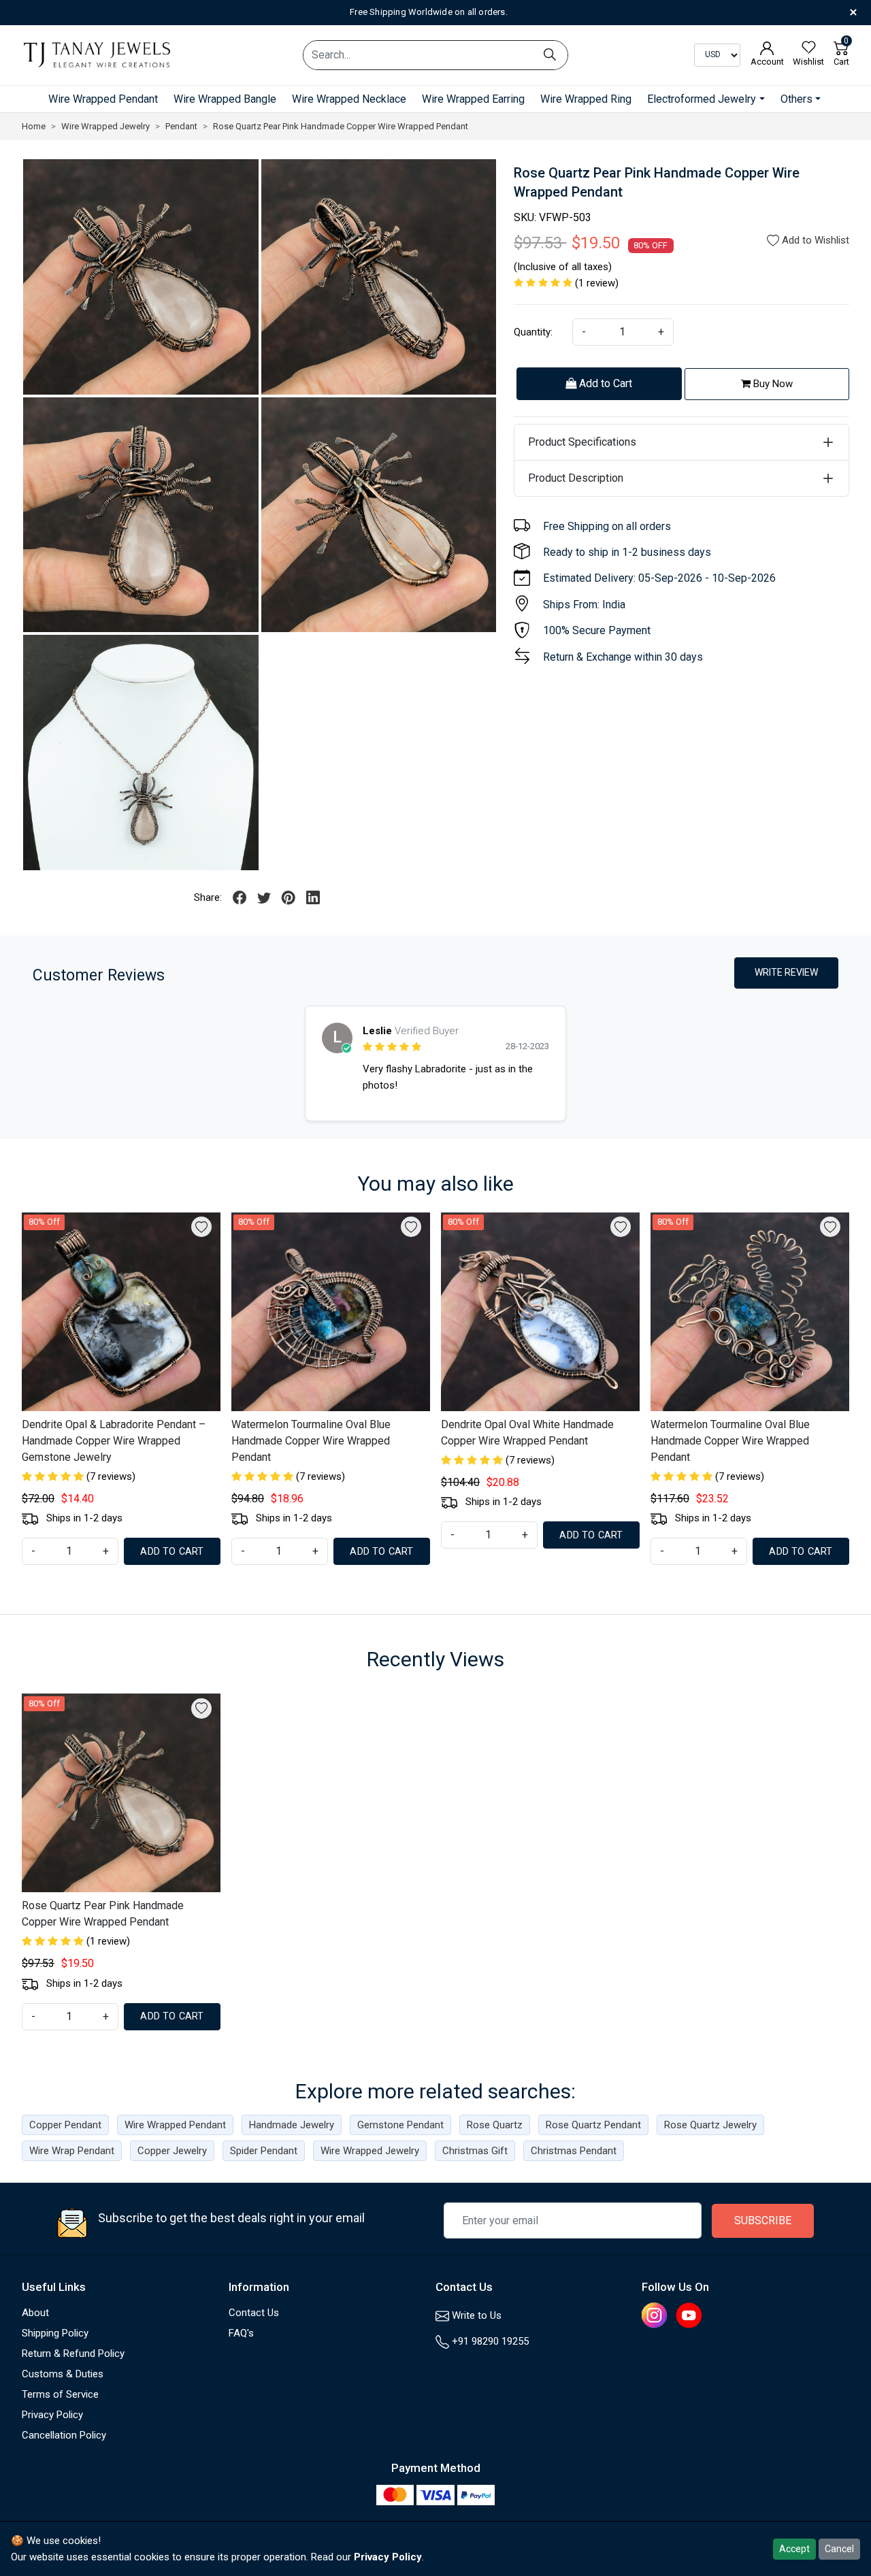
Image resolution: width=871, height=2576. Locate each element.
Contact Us (254, 2313)
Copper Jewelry (172, 2151)
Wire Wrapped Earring (473, 99)
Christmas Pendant (574, 2151)
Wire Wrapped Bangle (225, 99)
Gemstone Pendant (400, 2125)
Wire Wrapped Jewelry (370, 2151)
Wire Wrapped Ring (586, 99)
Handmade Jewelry (292, 2125)
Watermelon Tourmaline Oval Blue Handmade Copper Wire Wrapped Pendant (311, 1441)
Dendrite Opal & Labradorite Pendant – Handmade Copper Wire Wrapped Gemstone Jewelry (114, 1441)
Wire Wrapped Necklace (349, 99)
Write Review (786, 972)
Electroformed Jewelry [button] (702, 99)
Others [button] (796, 99)
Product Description (576, 478)
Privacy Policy (52, 2415)
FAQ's (241, 2333)
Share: (208, 897)
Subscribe (763, 2220)
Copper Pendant (65, 2125)
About (35, 2313)
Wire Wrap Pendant (72, 2151)
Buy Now (772, 384)
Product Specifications (582, 442)
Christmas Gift (475, 2151)
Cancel (839, 2549)
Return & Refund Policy (73, 2354)
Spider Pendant (264, 2151)
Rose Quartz (495, 2125)
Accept (794, 2549)
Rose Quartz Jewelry (710, 2125)
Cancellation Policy (64, 2435)
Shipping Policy (55, 2333)
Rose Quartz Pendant (593, 2125)
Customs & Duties (63, 2374)
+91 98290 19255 (489, 2341)
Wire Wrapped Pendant (103, 99)
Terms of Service (60, 2394)
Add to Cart (604, 383)
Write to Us (475, 2315)
